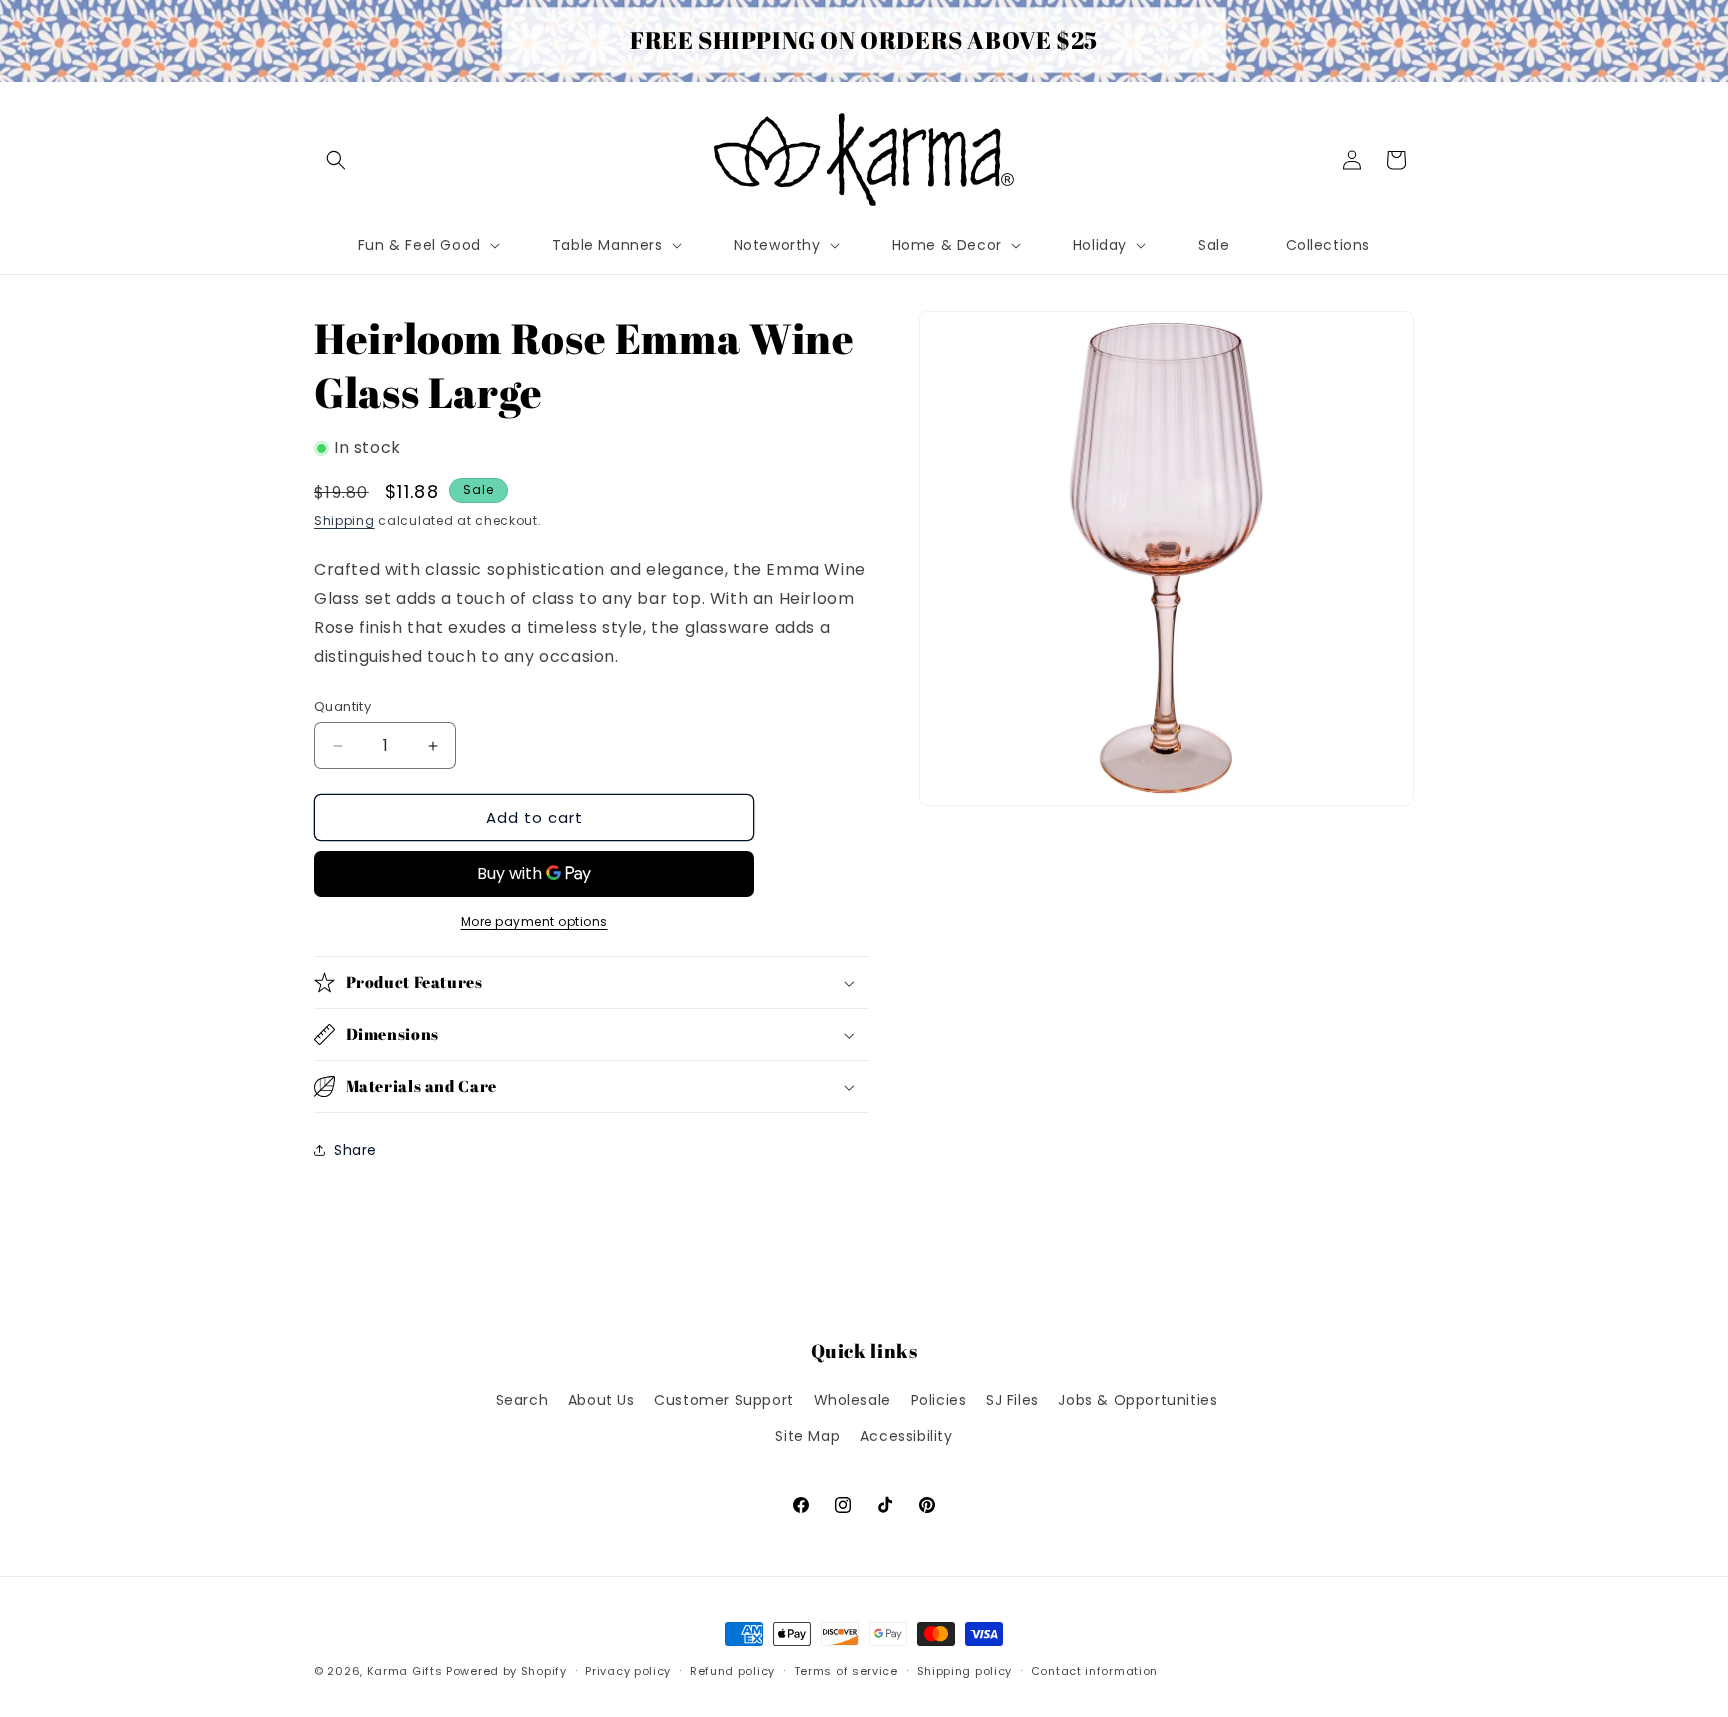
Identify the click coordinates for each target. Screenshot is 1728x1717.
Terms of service (846, 1671)
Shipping (344, 520)
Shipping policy (965, 1671)
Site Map (807, 1436)
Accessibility (906, 1436)
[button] (336, 160)
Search (522, 1400)
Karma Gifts (405, 1671)
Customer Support (724, 1400)
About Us (601, 1400)
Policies (939, 1400)
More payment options (534, 921)
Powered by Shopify (506, 1671)
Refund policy (732, 1671)
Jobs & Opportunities (1137, 1400)
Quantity (342, 706)
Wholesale (852, 1400)
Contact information (1094, 1671)
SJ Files (1012, 1400)
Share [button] (355, 1150)
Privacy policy (628, 1671)
